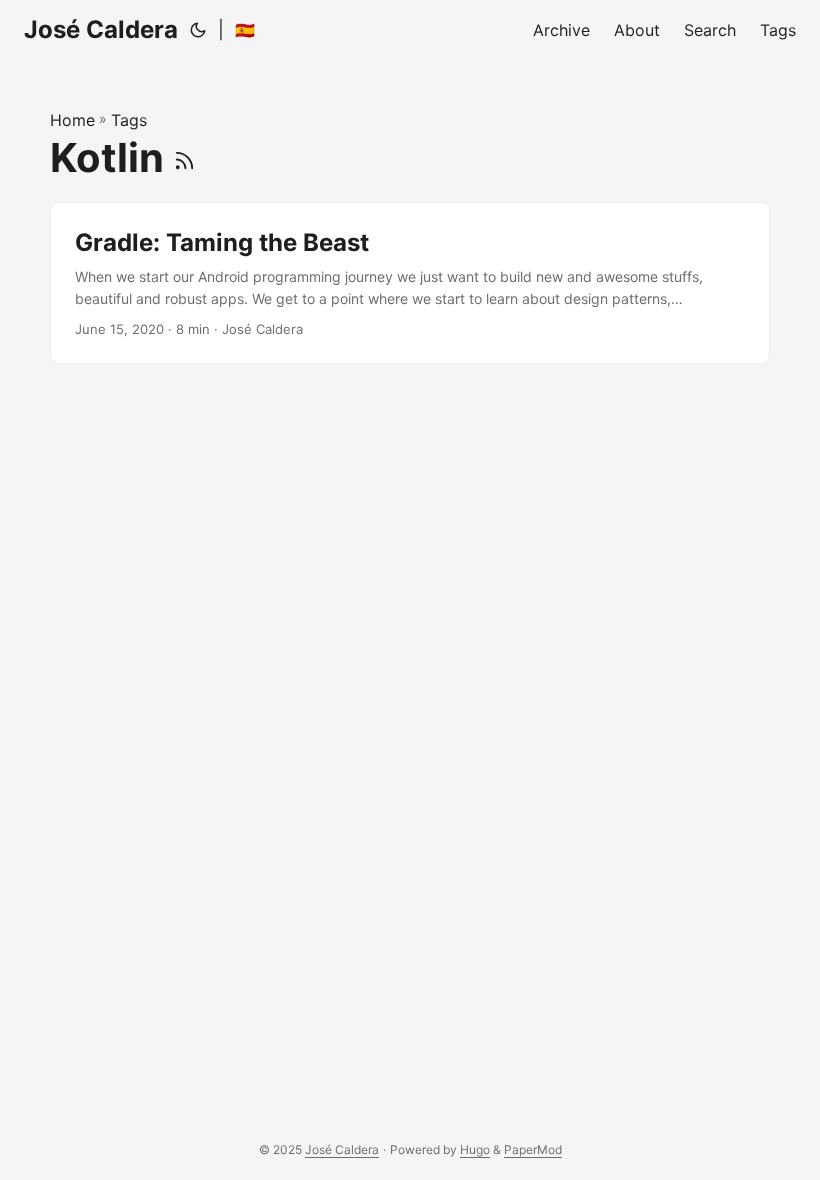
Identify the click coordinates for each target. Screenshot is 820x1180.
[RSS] (184, 157)
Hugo (475, 1149)
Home (72, 120)
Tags (129, 120)
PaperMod (533, 1149)
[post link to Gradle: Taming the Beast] (410, 283)
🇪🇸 (245, 30)
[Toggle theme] (198, 30)
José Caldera (101, 29)
